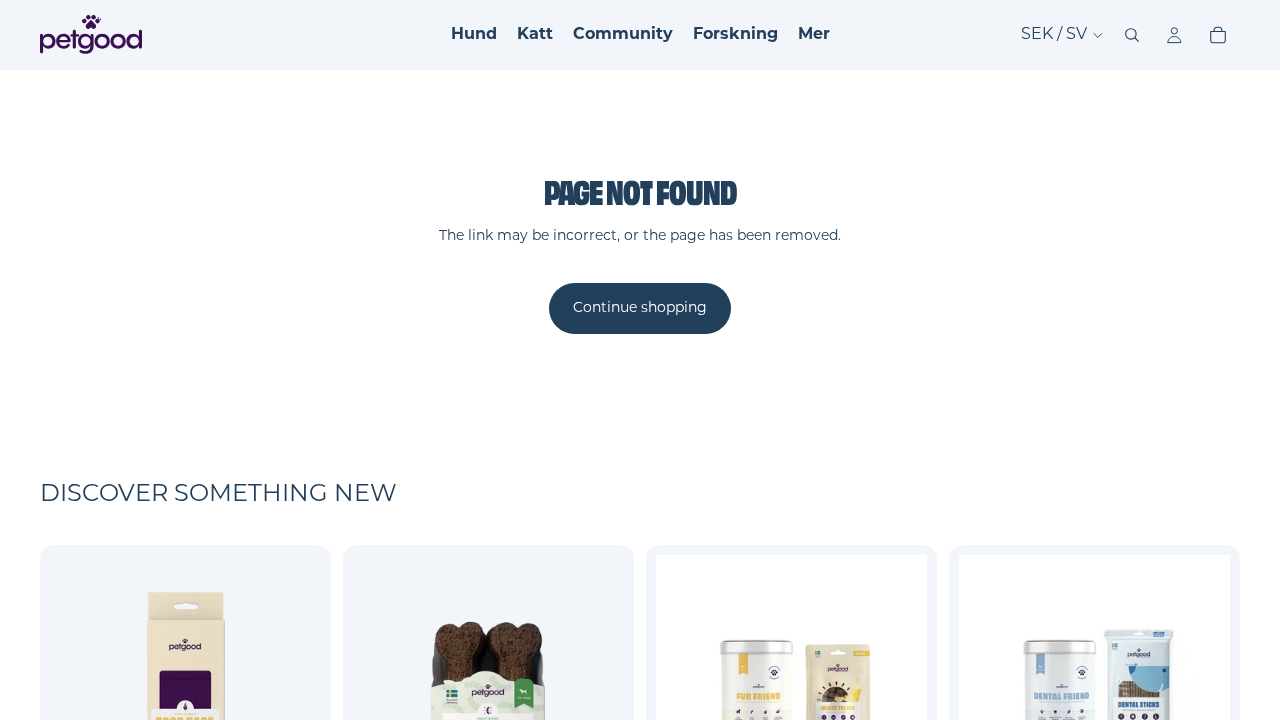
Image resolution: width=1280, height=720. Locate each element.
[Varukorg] (1218, 35)
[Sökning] (1132, 35)
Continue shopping (640, 308)
